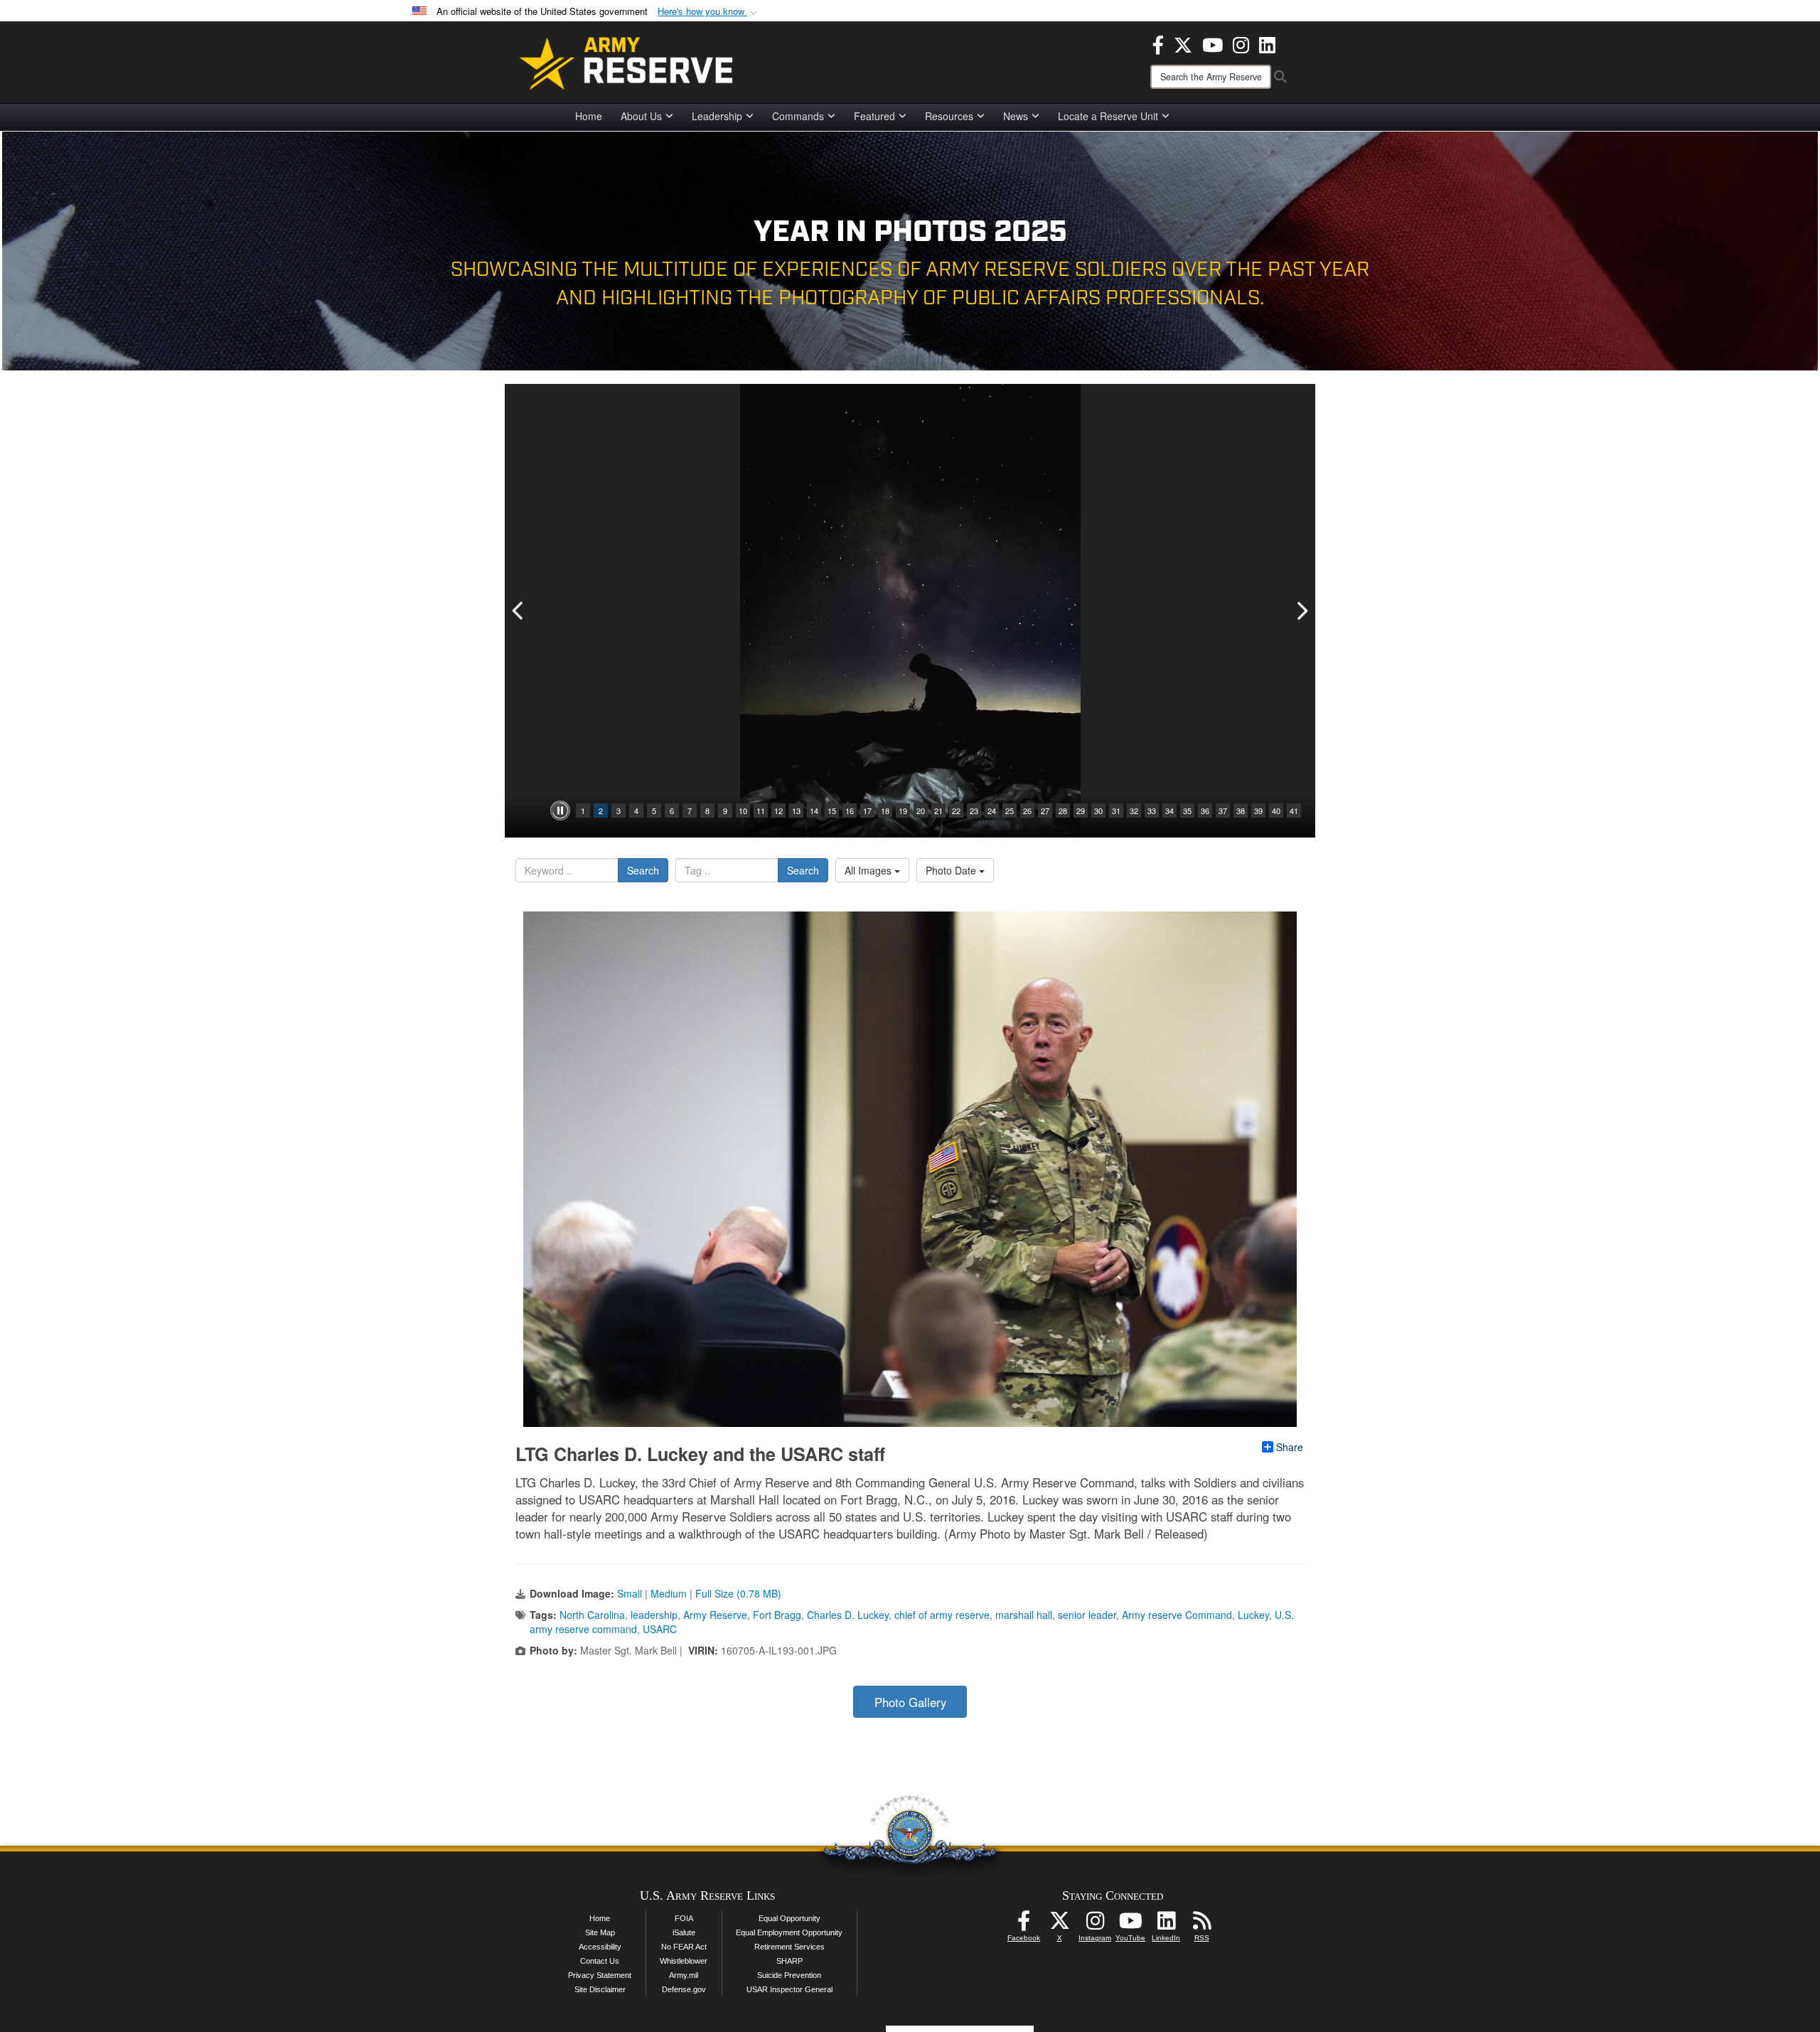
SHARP (789, 1961)
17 (867, 811)
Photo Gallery (910, 1702)
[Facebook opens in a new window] (1158, 43)
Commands (798, 116)
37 (1223, 811)
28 (1063, 811)
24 (992, 811)
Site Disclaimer (600, 1989)
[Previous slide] (519, 611)
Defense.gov (684, 1989)
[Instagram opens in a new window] (1241, 43)
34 (1169, 811)
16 (850, 811)
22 (956, 811)
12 (778, 811)
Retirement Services (789, 1947)
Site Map (600, 1932)
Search (643, 870)
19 (903, 811)
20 (921, 811)
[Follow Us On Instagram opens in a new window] (1095, 1925)
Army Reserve (715, 1615)
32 (1134, 811)
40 (1276, 811)
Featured (874, 116)
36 (1205, 811)
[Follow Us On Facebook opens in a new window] (1024, 1925)
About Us (641, 116)
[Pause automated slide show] (560, 811)
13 (796, 811)
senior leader (1087, 1615)
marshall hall (1024, 1615)
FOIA (684, 1918)
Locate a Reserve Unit (1108, 116)
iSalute (684, 1932)
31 (1116, 811)
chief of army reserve (942, 1615)
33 (1152, 811)
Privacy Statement (600, 1975)
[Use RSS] (1201, 1925)
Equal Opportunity (789, 1918)
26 (1027, 811)
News (1016, 116)
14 (814, 811)
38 (1241, 811)
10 (743, 811)
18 (885, 811)
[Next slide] (1301, 611)
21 (938, 811)
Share (1290, 1447)
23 (974, 811)
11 (761, 811)
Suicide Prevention (789, 1975)
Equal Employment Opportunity (789, 1932)
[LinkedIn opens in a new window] (1267, 43)
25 (1010, 811)
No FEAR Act (684, 1947)
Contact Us (600, 1961)
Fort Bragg (777, 1615)
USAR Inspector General (789, 1989)
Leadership (717, 116)
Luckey (1253, 1615)
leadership (654, 1615)
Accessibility (600, 1947)
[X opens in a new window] (1183, 43)
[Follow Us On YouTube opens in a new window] (1130, 1925)
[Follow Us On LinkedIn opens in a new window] (1166, 1925)
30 (1098, 811)
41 (1294, 811)
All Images (869, 870)
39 (1258, 811)
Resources (949, 116)
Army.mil (684, 1975)
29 (1081, 811)
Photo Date (952, 870)
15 (832, 811)
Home (589, 116)
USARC (660, 1629)
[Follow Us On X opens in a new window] (1059, 1925)
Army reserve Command (1177, 1615)
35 (1187, 811)
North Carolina (592, 1615)
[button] (709, 12)
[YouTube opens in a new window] (1213, 43)
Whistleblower (684, 1961)
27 (1045, 811)
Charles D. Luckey (848, 1615)
